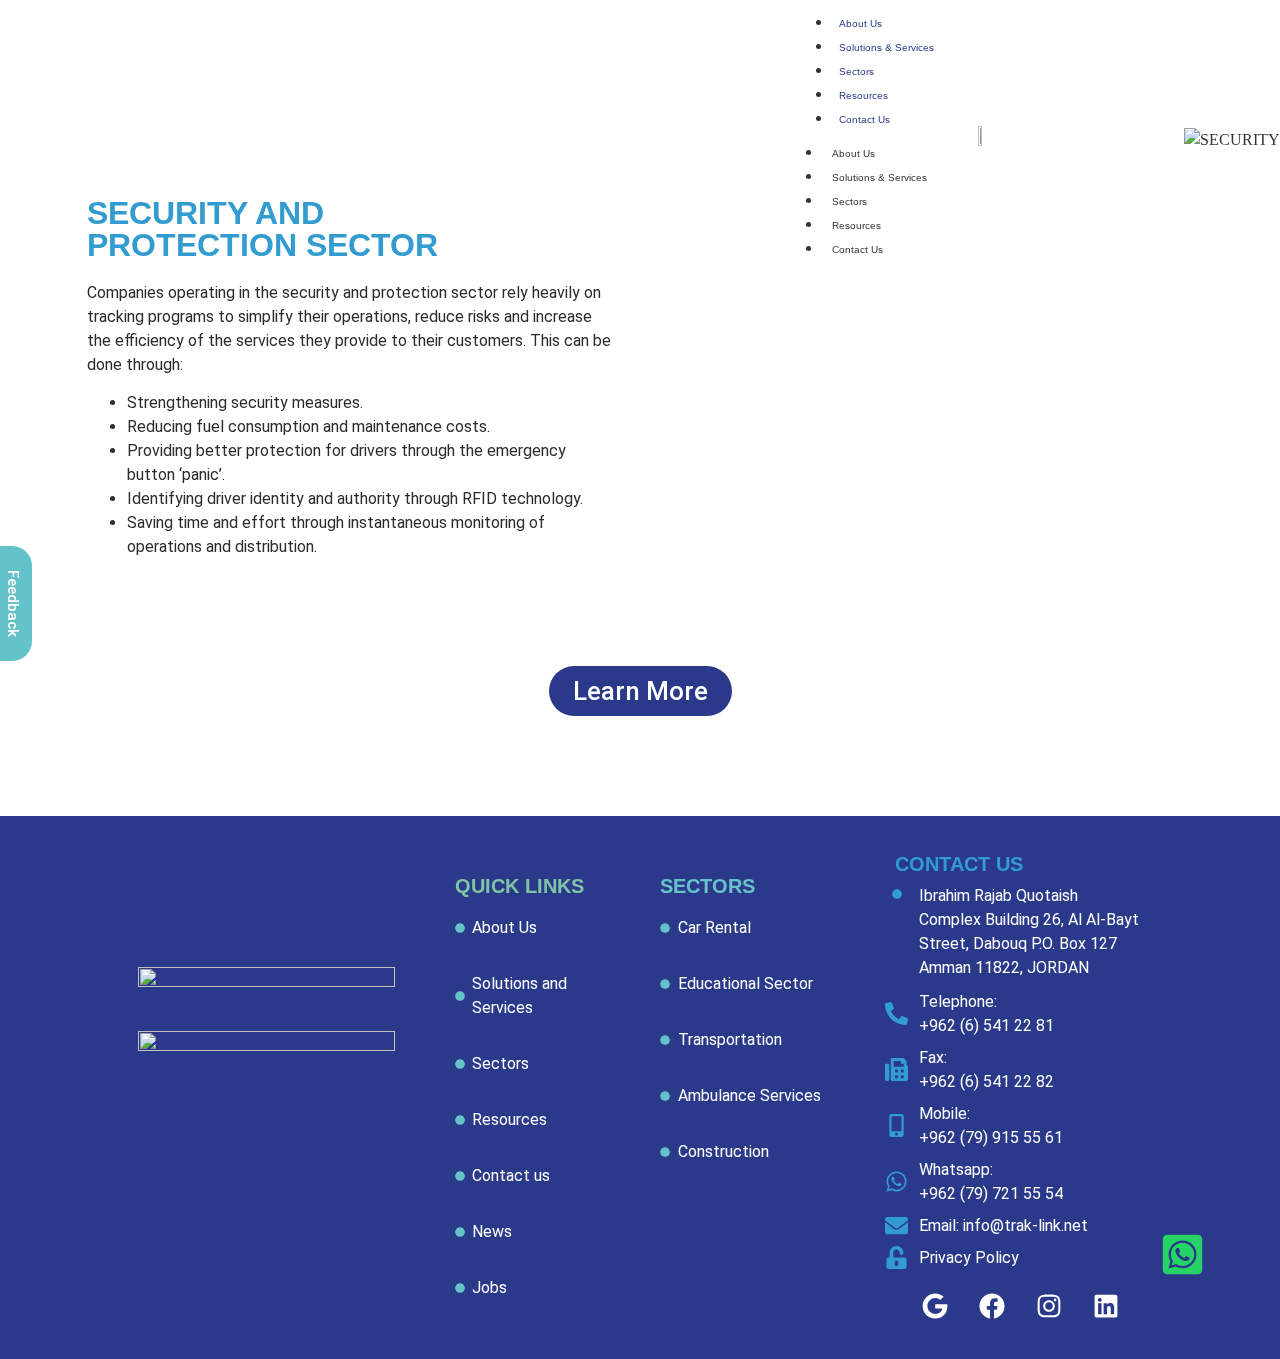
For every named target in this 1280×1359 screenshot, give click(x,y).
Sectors (856, 71)
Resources (863, 95)
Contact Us (864, 119)
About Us (860, 23)
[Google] (935, 1306)
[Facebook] (992, 1306)
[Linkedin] (1106, 1306)
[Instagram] (1049, 1306)
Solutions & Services (886, 47)
